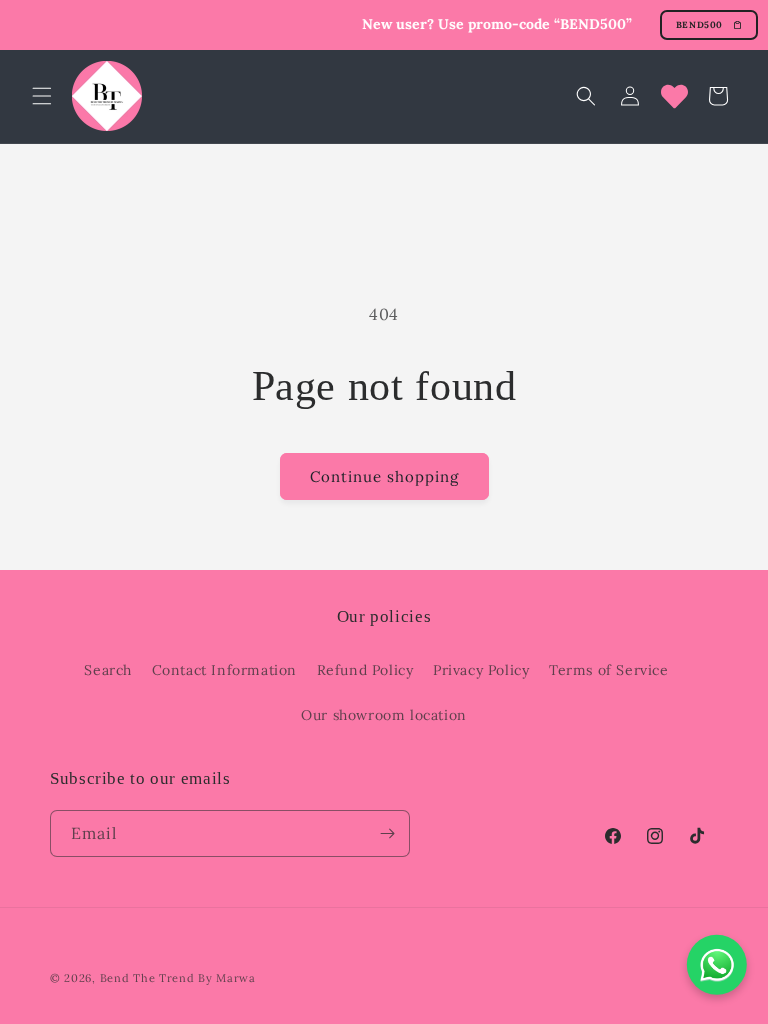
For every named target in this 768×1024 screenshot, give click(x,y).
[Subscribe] (387, 833)
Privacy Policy (481, 670)
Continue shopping (384, 476)
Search (108, 670)
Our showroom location (384, 715)
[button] (42, 96)
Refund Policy (365, 670)
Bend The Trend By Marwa (178, 978)
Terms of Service (609, 670)
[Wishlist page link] (674, 96)
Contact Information (224, 670)
